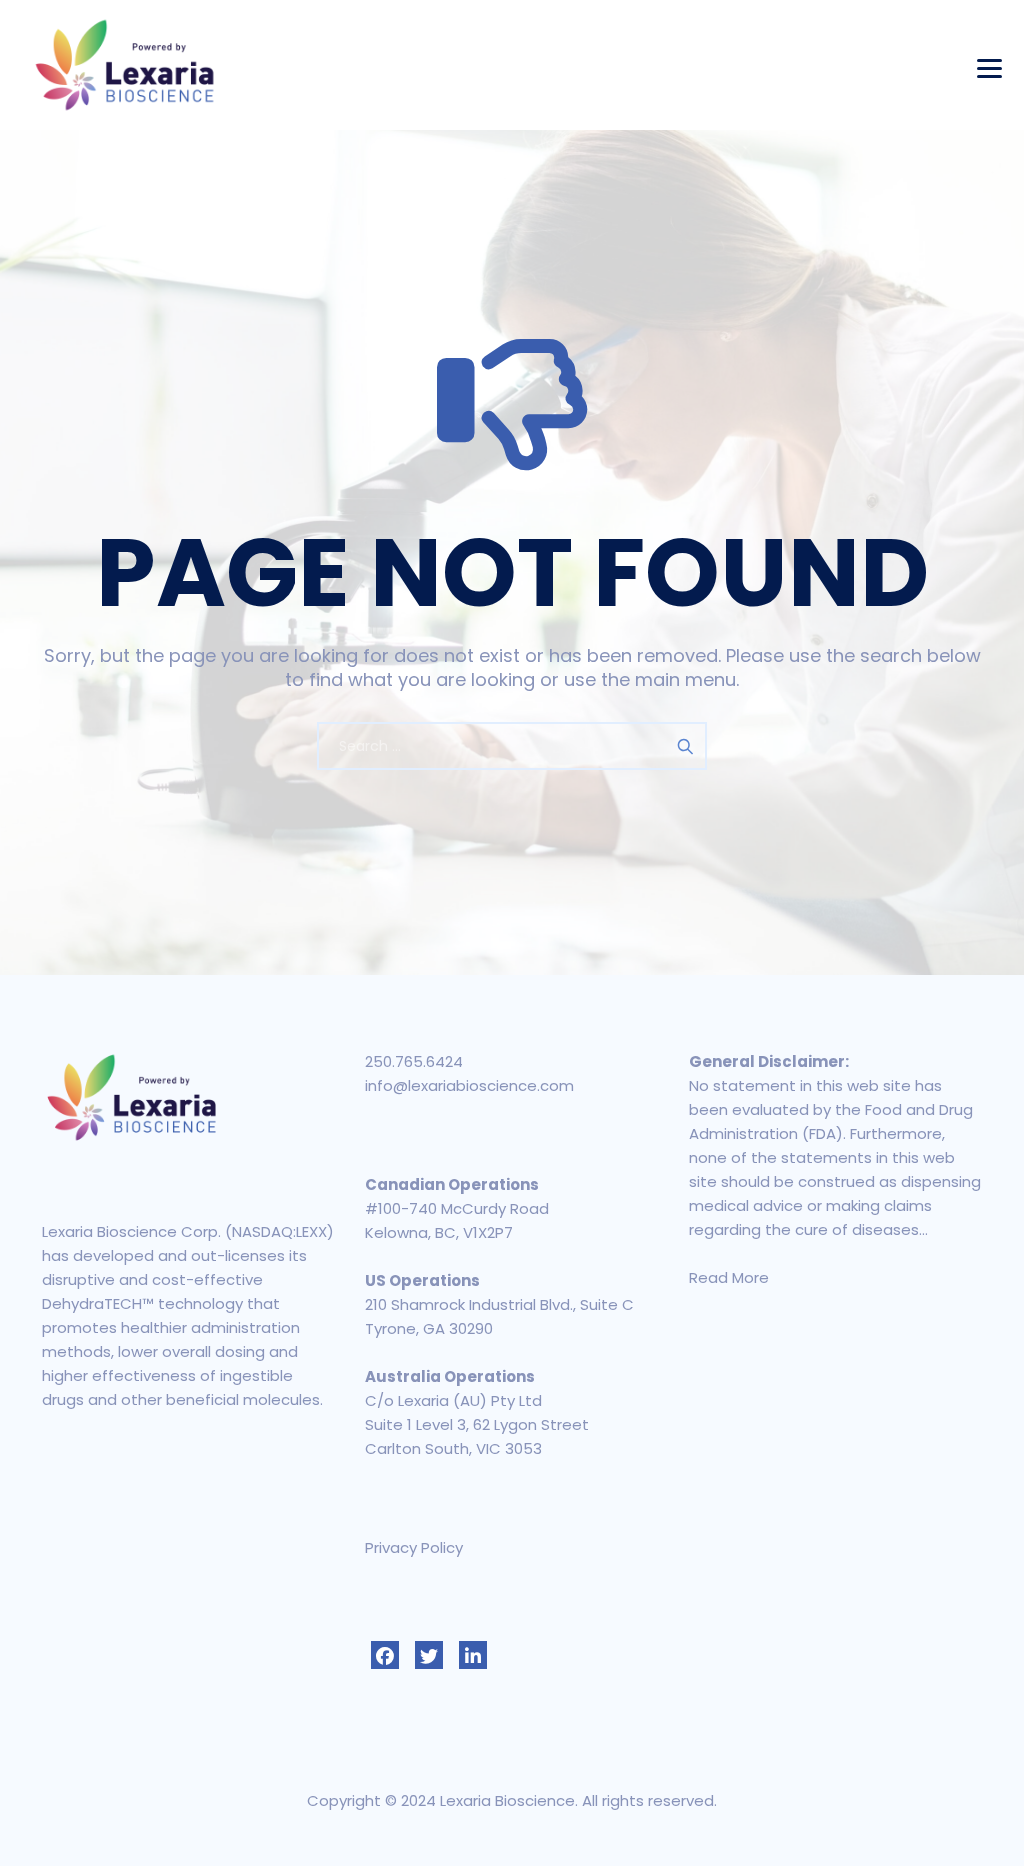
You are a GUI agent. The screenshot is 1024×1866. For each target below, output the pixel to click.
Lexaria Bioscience (507, 1800)
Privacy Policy (414, 1547)
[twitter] (429, 1655)
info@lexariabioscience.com (469, 1085)
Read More (729, 1277)
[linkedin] (473, 1655)
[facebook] (385, 1655)
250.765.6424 (414, 1061)
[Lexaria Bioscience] (125, 65)
